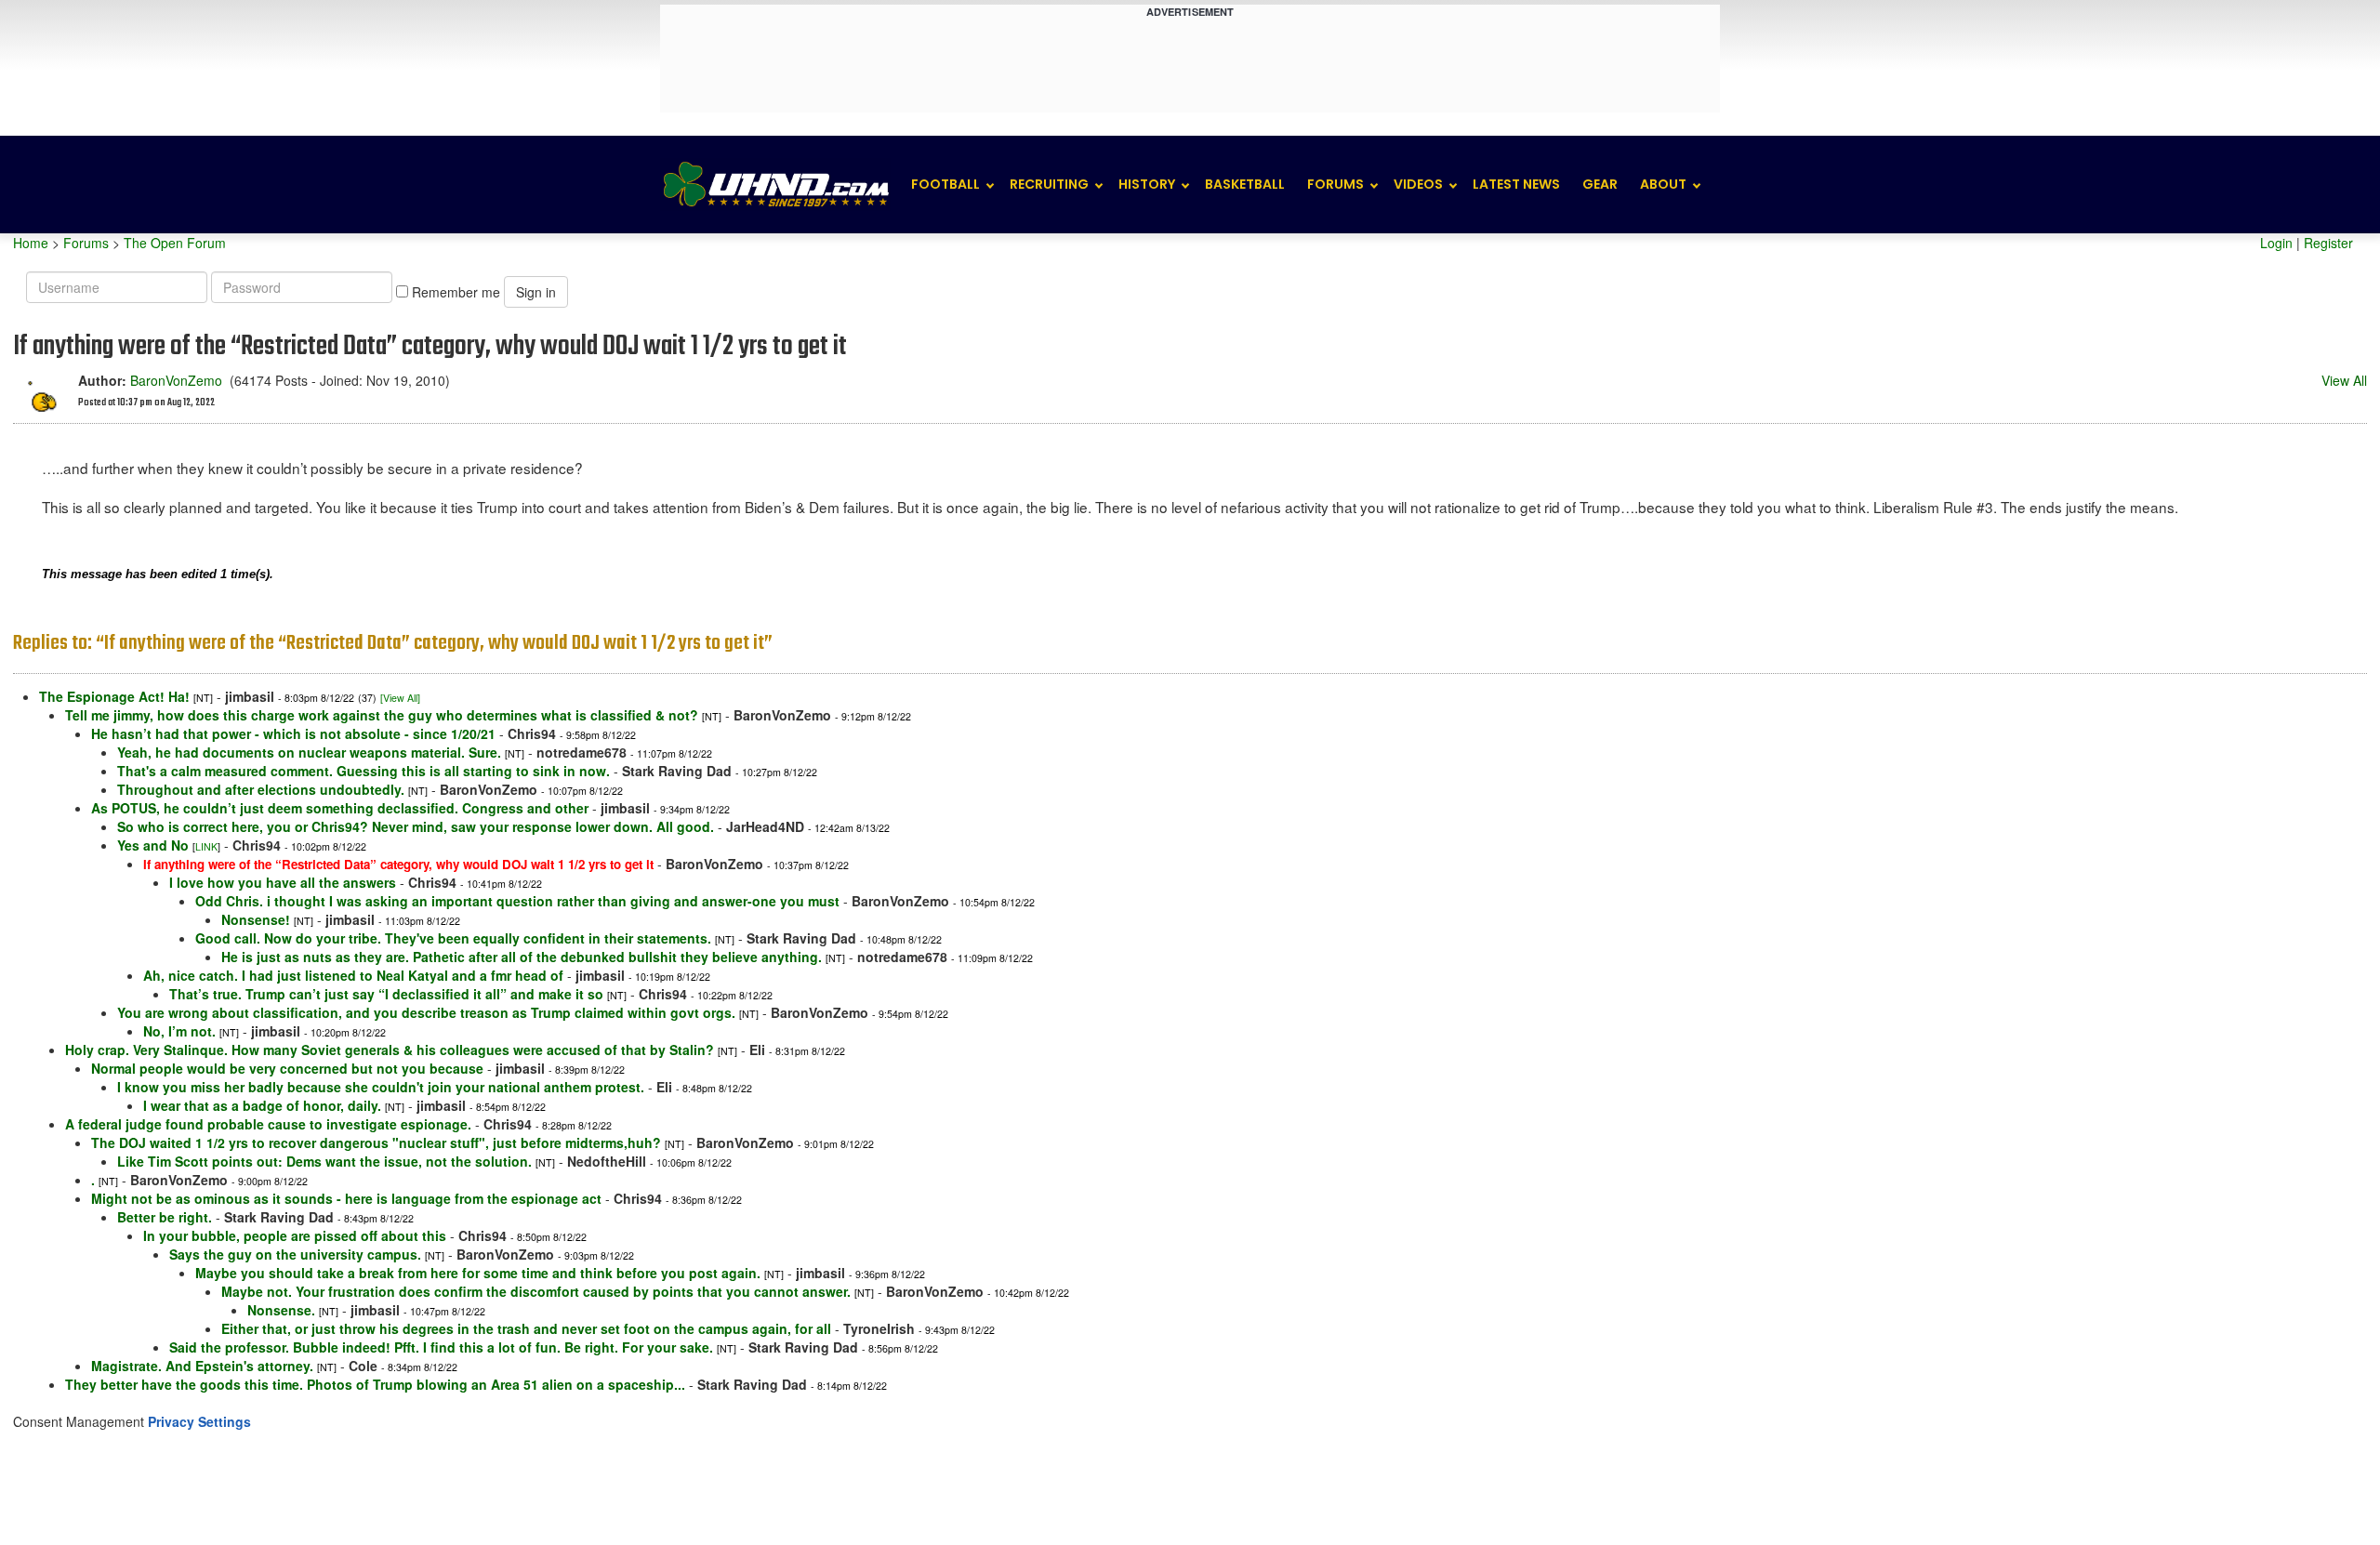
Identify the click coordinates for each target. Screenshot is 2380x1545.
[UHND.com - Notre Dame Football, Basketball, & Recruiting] (775, 185)
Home (31, 243)
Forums (1335, 184)
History (1147, 184)
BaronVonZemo (176, 380)
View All (2344, 380)
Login (2276, 243)
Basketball (1245, 184)
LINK (206, 846)
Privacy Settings (199, 1421)
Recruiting (1049, 184)
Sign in (536, 292)
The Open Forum (175, 243)
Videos (1418, 184)
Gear (1600, 184)
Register (2328, 243)
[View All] (400, 698)
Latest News (1516, 184)
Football (945, 184)
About (1663, 184)
